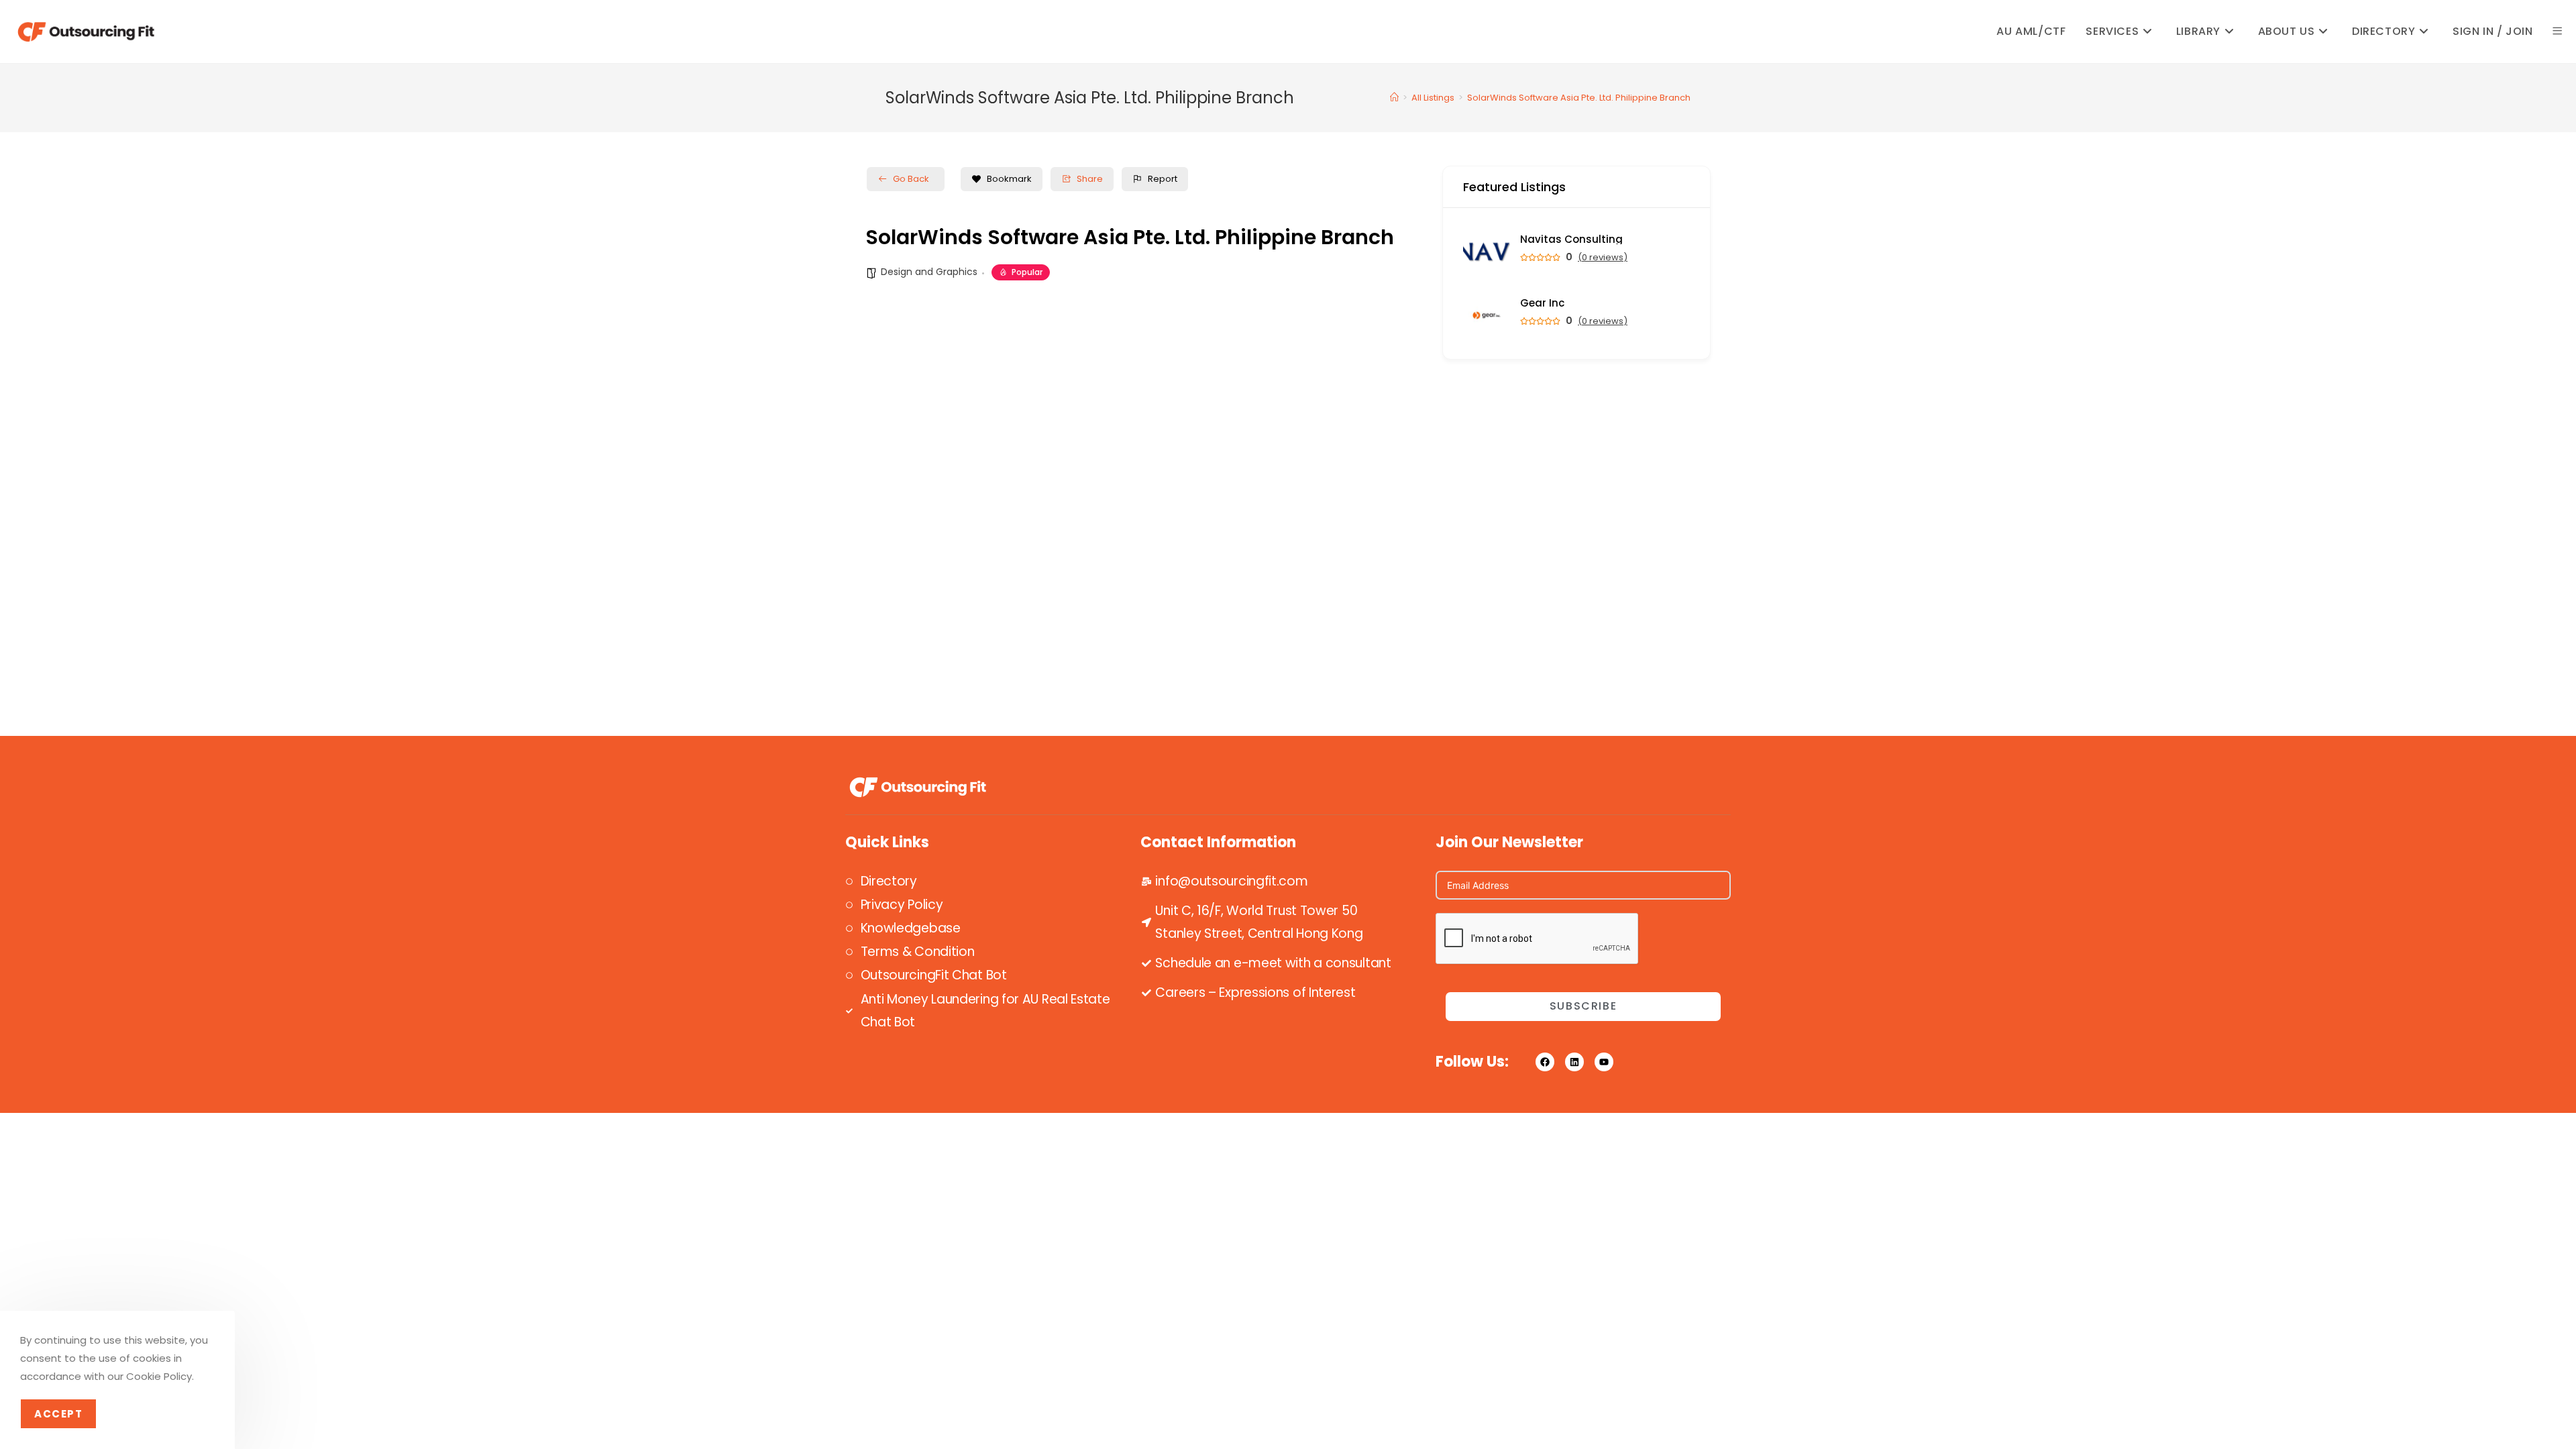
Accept (58, 1414)
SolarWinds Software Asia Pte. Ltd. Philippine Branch (1579, 98)
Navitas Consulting (1571, 239)
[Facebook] (1545, 1062)
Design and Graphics (929, 272)
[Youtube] (1604, 1062)
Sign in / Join (2492, 31)
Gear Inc (1542, 303)
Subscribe (1583, 1006)
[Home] (1394, 98)
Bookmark (1009, 179)
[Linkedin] (1574, 1062)
